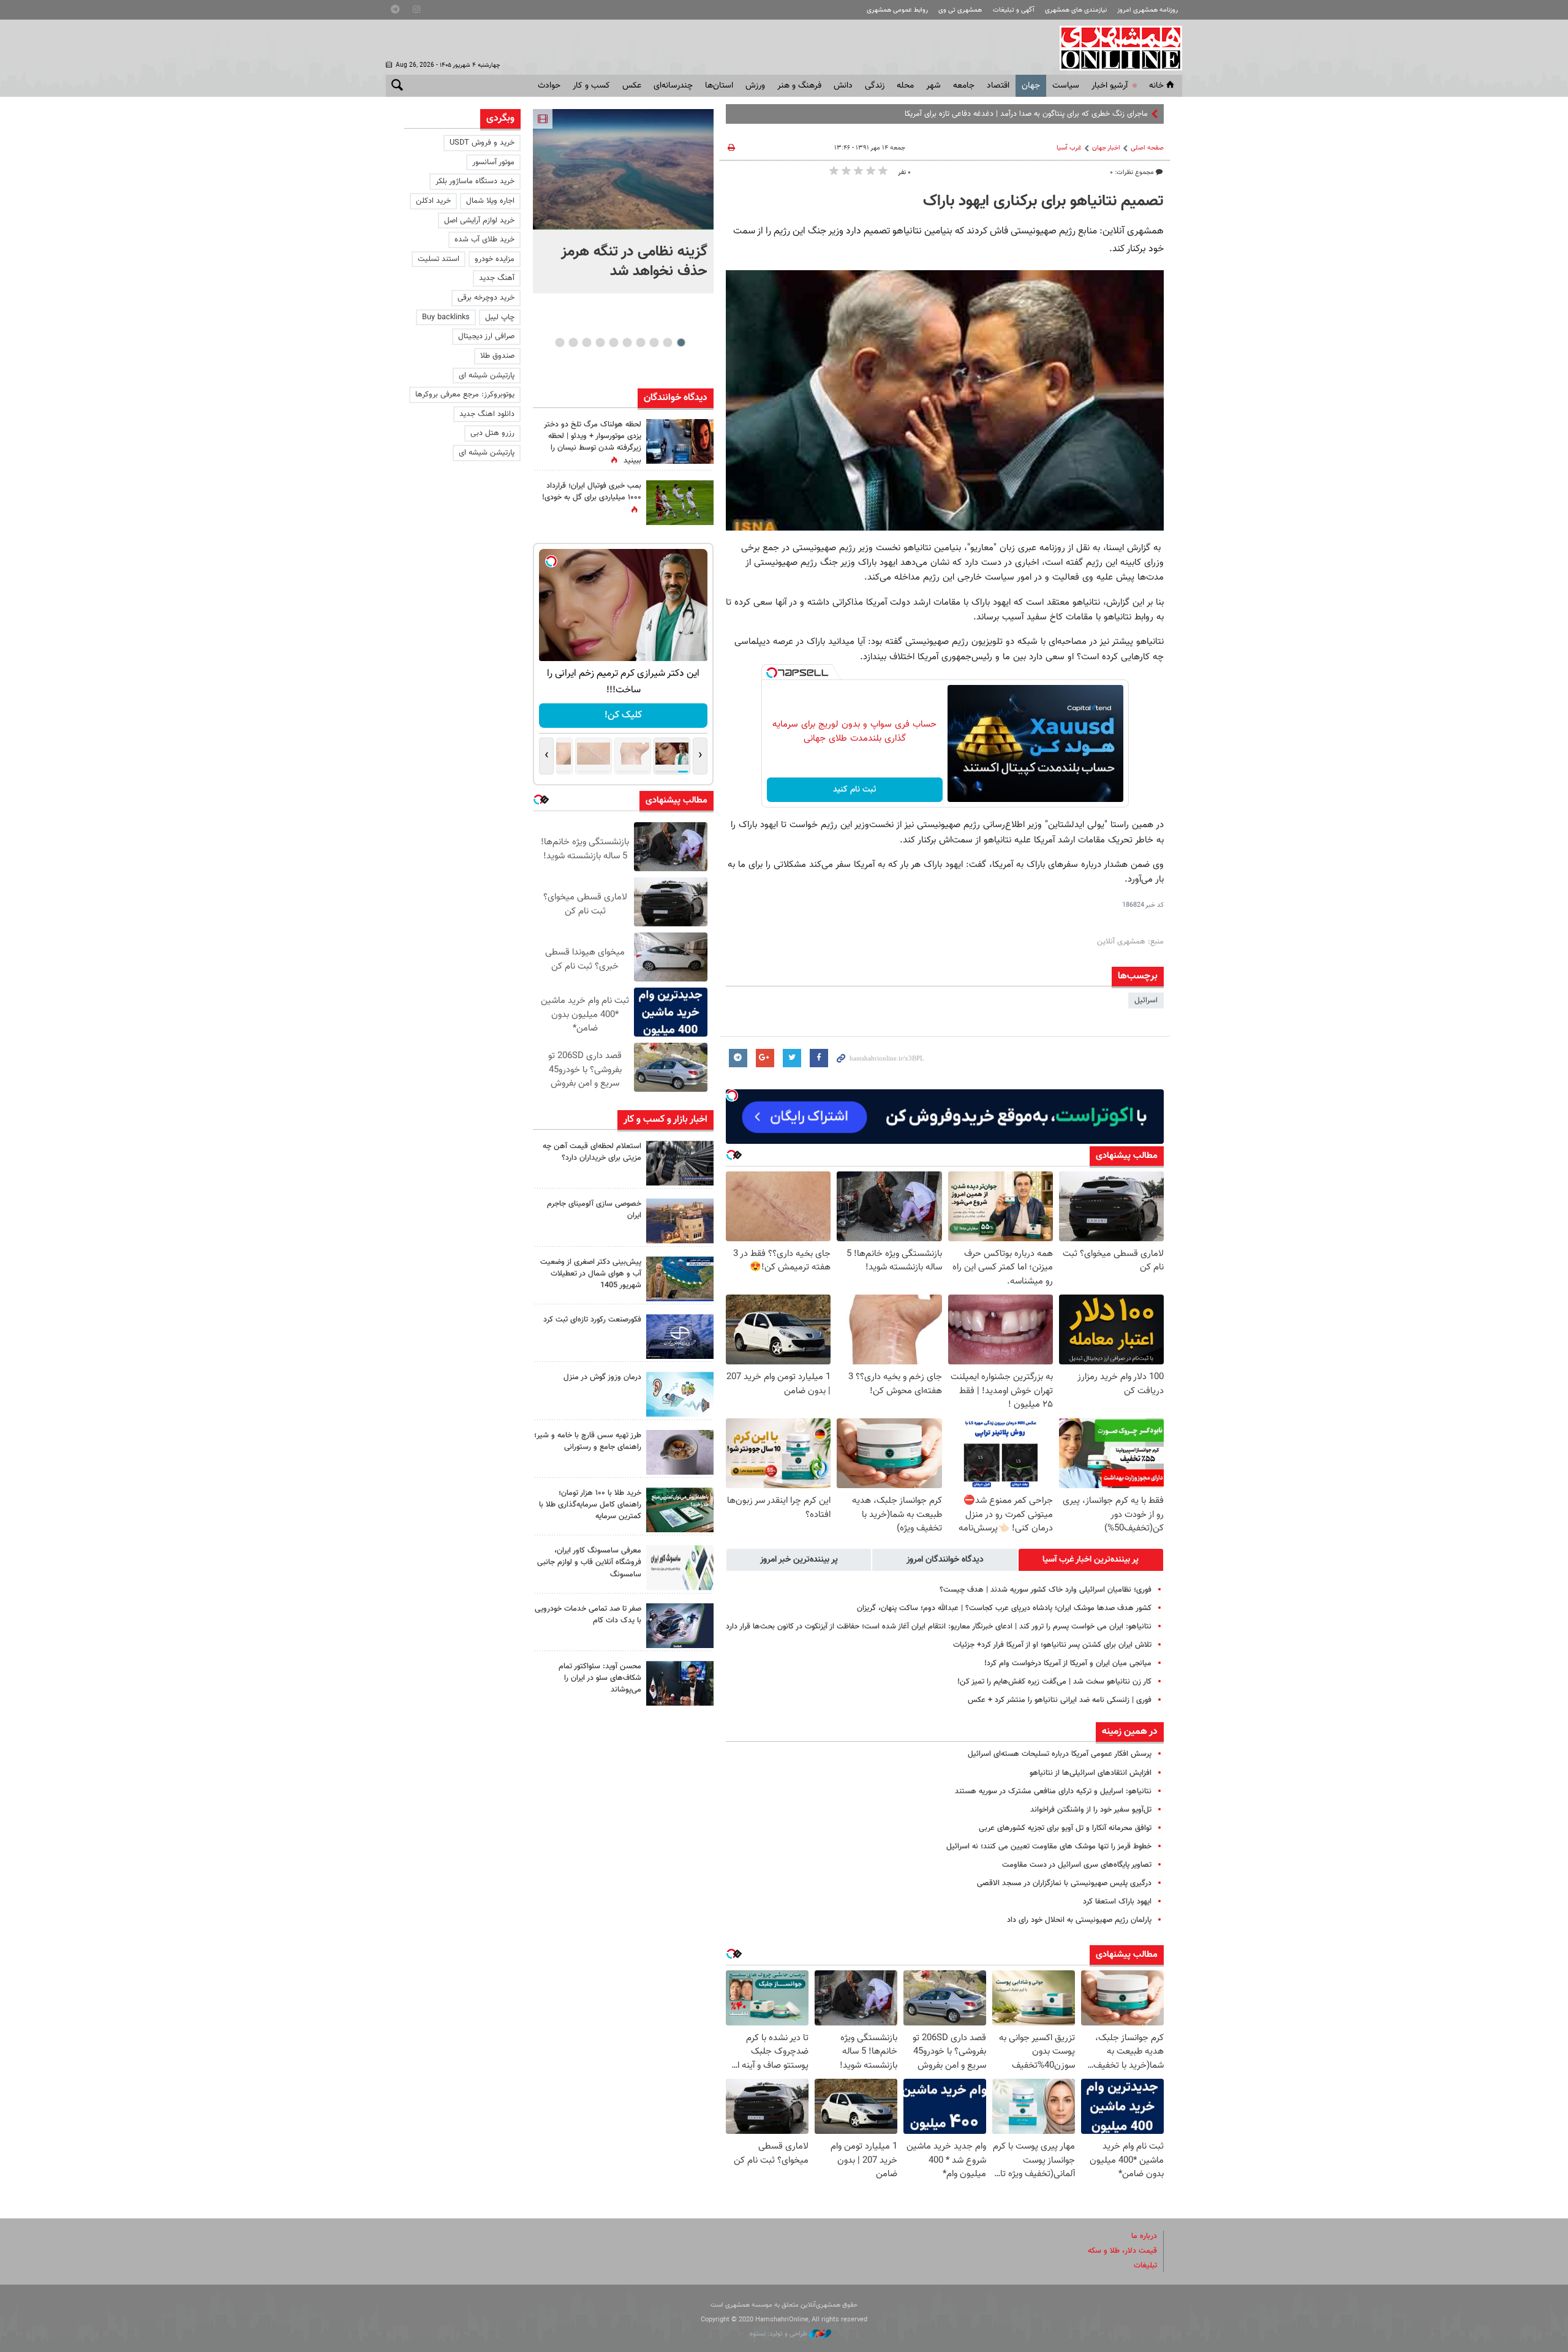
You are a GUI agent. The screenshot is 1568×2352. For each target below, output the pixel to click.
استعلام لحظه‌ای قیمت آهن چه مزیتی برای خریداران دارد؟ (592, 1152)
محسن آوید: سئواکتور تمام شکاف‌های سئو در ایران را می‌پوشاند (600, 1678)
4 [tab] (640, 342)
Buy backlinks (446, 317)
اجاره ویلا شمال (490, 201)
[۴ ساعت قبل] (680, 1163)
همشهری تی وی (960, 10)
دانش (843, 86)
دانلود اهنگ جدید (487, 414)
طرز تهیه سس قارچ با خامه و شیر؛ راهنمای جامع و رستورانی (588, 1441)
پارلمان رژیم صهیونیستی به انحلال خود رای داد (1079, 1920)
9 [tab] (573, 342)
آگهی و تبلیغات (1014, 10)
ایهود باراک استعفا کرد (1117, 1902)
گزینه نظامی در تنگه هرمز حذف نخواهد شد (634, 262)
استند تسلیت (439, 259)
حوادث (549, 86)
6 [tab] (613, 342)
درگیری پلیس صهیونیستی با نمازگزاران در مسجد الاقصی (1064, 1883)
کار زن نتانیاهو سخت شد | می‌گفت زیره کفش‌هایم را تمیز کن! (1054, 1682)
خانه (1156, 86)
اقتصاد (998, 86)
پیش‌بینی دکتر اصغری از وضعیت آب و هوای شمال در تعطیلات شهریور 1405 (591, 1274)
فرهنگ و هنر (799, 86)
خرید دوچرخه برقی (486, 298)
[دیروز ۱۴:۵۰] (680, 1510)
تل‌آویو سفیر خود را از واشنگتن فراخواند (1091, 1810)
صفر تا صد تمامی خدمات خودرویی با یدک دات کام (588, 1615)
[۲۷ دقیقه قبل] (623, 169)
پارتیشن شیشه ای (487, 376)
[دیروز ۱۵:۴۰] (680, 1452)
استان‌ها (719, 86)
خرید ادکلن (433, 201)
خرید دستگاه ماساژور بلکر (475, 181)
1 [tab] (681, 342)
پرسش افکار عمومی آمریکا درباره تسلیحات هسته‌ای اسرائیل (1060, 1754)
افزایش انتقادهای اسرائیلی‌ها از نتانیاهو (1091, 1773)
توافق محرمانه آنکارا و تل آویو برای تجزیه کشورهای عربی (1065, 1828)
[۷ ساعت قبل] (680, 1337)
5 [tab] (627, 342)
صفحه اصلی (1147, 148)
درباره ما (1144, 2236)
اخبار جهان (1106, 148)
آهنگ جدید (497, 278)
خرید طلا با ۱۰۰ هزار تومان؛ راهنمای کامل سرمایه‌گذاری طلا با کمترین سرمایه (590, 1505)
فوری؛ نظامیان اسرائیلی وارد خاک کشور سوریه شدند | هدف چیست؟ (1046, 1590)
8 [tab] (586, 342)
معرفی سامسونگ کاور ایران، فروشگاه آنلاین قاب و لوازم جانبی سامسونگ (589, 1562)
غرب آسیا (1069, 148)
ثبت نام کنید (855, 790)
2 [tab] (667, 342)
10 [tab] (560, 342)
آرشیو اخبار (1110, 86)
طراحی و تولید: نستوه (779, 2334)
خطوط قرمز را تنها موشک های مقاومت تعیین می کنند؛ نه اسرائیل (1049, 1847)
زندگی (875, 86)
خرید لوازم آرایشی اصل (479, 221)
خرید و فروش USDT (482, 143)
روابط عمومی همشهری (897, 10)
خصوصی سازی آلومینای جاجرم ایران (594, 1210)
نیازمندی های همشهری (1076, 10)
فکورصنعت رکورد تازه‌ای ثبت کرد (592, 1320)
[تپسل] (772, 673)
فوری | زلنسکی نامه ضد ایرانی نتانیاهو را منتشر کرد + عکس (1060, 1700)
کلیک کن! (648, 715)
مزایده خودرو (495, 259)
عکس (632, 86)
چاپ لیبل (500, 317)
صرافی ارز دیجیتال (486, 336)
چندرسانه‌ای (673, 86)
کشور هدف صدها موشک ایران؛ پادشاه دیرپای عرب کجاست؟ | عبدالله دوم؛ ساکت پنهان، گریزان (1004, 1608)
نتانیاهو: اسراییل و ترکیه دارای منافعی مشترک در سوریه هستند (1053, 1791)
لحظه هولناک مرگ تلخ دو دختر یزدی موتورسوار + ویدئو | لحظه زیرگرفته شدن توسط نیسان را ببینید (593, 443)
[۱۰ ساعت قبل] (680, 1394)
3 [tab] (654, 342)
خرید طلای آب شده (484, 240)
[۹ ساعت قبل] (680, 441)
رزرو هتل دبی (492, 433)
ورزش (755, 86)
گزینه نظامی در (1125, 114)
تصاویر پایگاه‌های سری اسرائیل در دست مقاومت (1077, 1865)
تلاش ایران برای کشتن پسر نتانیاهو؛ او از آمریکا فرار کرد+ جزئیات (1052, 1645)
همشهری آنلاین (1115, 48)
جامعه (964, 86)
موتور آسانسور (493, 162)
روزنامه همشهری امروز (1148, 10)
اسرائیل (1146, 1000)
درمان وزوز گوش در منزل (602, 1377)
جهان (1031, 86)
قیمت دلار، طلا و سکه (1122, 2251)
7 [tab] (600, 342)
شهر (933, 86)
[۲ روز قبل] (680, 1683)
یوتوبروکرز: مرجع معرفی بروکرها (465, 395)
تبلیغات (1145, 2266)
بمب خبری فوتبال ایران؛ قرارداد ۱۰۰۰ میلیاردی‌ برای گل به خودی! (592, 492)
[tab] (1091, 1560)
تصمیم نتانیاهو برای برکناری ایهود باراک (1043, 202)
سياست (1066, 86)
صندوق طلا (497, 356)
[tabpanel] (623, 201)
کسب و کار (591, 86)
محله (905, 86)
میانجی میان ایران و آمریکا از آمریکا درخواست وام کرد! (1068, 1663)
